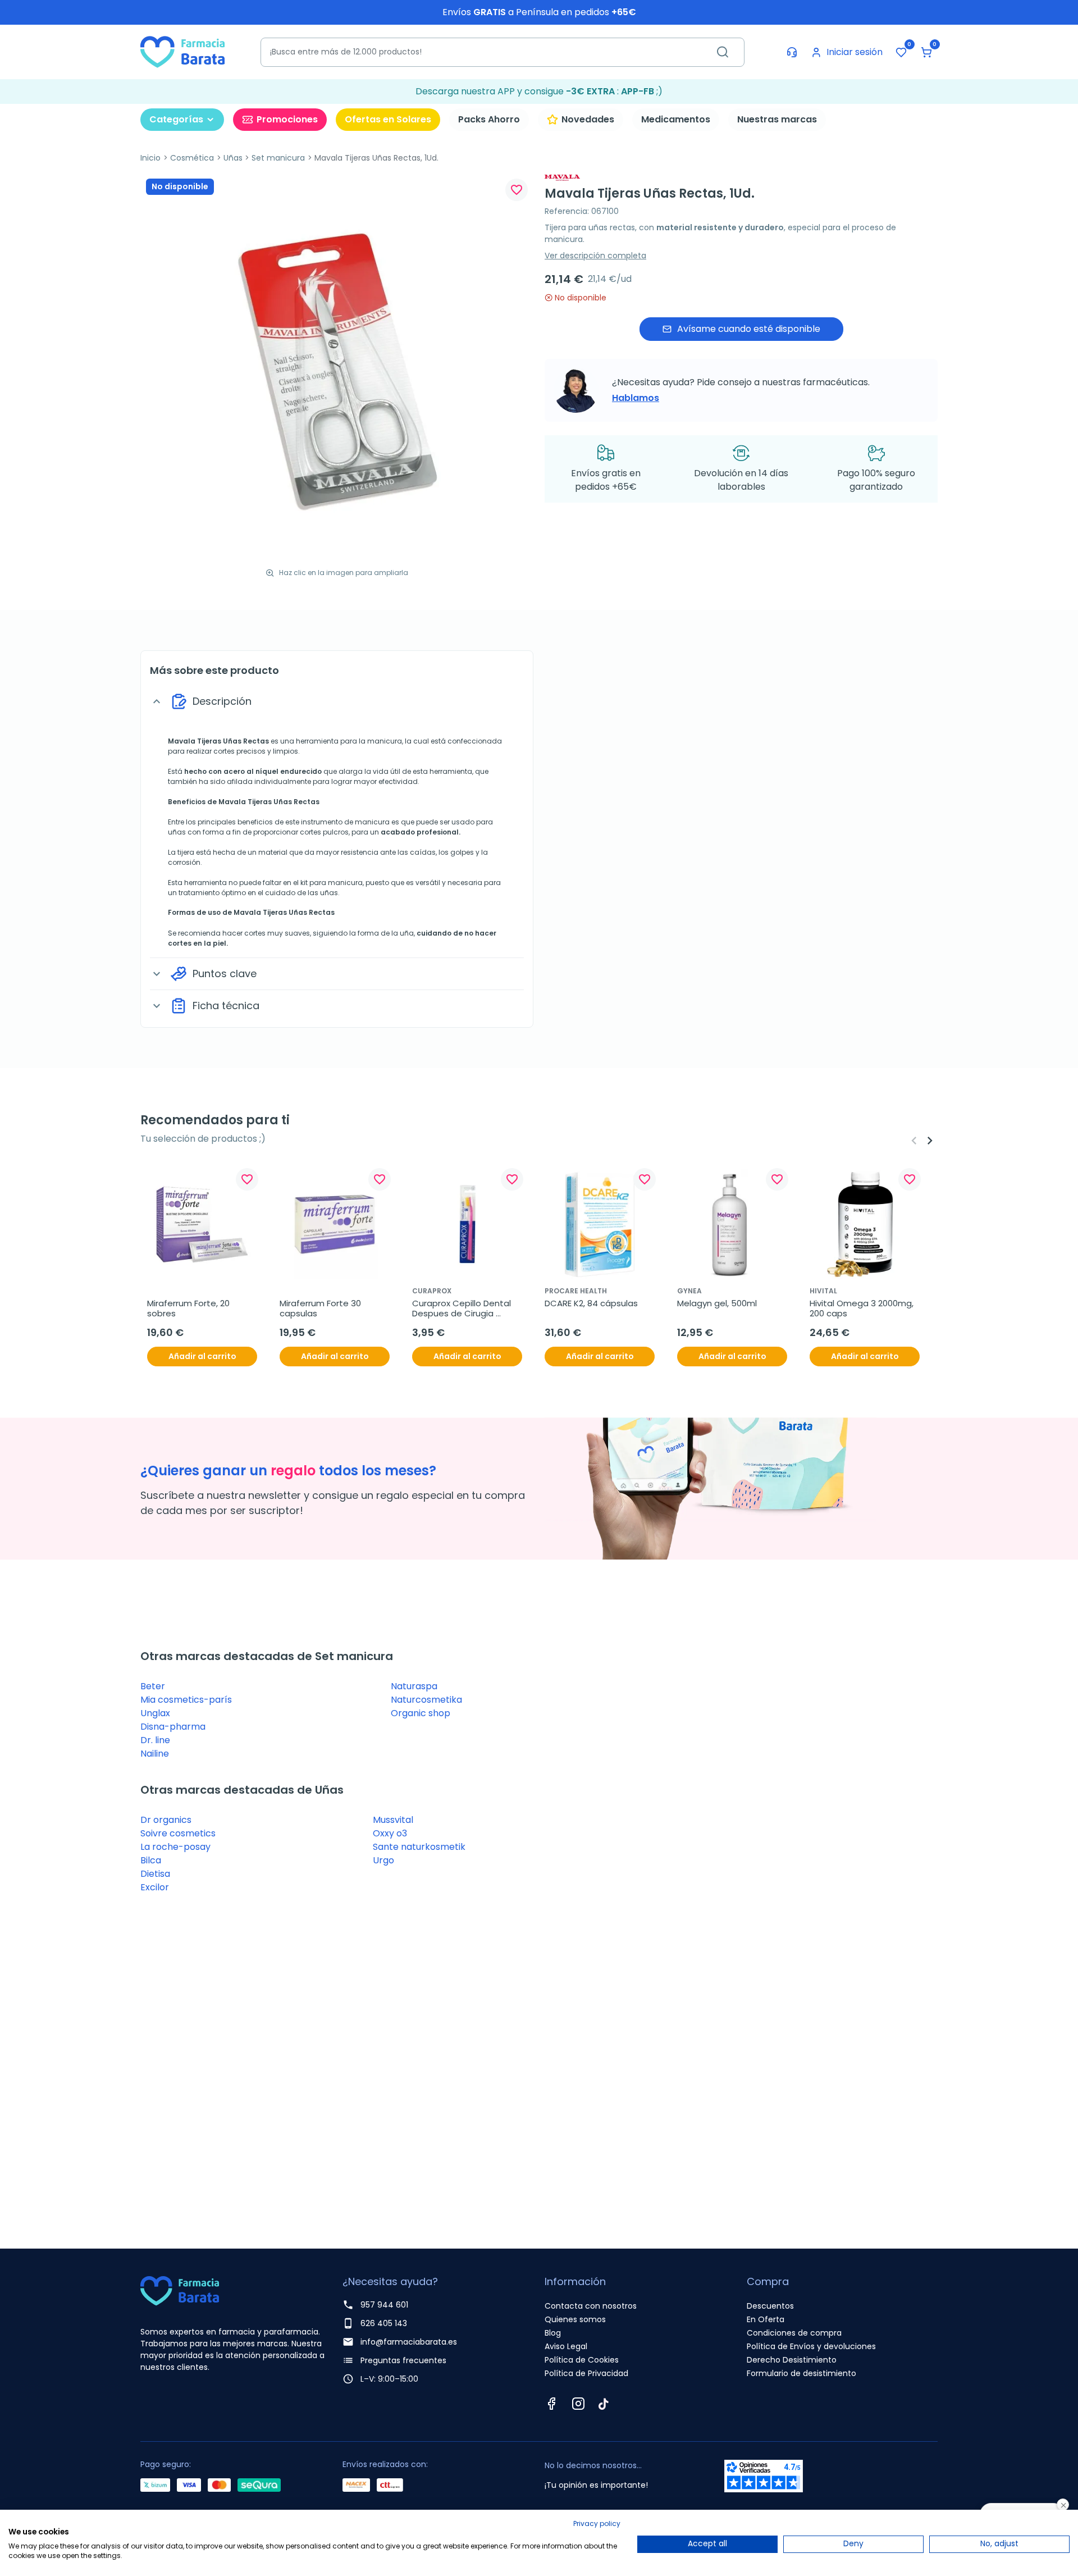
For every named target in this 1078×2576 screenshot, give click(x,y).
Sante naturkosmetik (419, 1847)
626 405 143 (384, 2323)
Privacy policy (597, 2523)
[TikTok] (604, 2404)
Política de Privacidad (586, 2373)
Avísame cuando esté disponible (749, 329)
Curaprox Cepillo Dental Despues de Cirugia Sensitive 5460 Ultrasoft (463, 1308)
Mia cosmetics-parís (186, 1700)
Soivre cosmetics (178, 1833)
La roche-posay (175, 1847)
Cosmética (192, 158)
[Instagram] (578, 2404)
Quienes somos (575, 2319)
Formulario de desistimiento (801, 2373)
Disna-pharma (173, 1727)
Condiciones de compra (794, 2333)
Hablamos (636, 398)
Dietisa (155, 1874)
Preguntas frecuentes (403, 2360)
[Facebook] (551, 2404)
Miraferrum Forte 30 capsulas (321, 1308)
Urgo (383, 1860)
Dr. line (155, 1740)
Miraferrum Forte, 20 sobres (189, 1308)
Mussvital (393, 1820)
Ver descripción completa (595, 256)
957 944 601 (384, 2305)
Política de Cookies (582, 2360)
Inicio (150, 158)
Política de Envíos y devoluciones (811, 2346)
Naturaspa (414, 1686)
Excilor (155, 1887)
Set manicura (278, 158)
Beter (153, 1686)
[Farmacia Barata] (182, 51)
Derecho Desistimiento (792, 2360)
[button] (926, 52)
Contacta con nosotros (591, 2306)
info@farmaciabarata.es (409, 2342)
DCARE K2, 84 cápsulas (591, 1303)
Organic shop (421, 1713)
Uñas (233, 158)
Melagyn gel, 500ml (717, 1303)
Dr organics (166, 1820)
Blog (553, 2333)
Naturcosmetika (426, 1700)
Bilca (151, 1860)
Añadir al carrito (202, 1356)
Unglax (155, 1713)
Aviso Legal (566, 2346)
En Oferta (766, 2319)
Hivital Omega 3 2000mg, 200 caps (863, 1308)
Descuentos (770, 2306)
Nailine (155, 1754)
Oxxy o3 (390, 1833)
